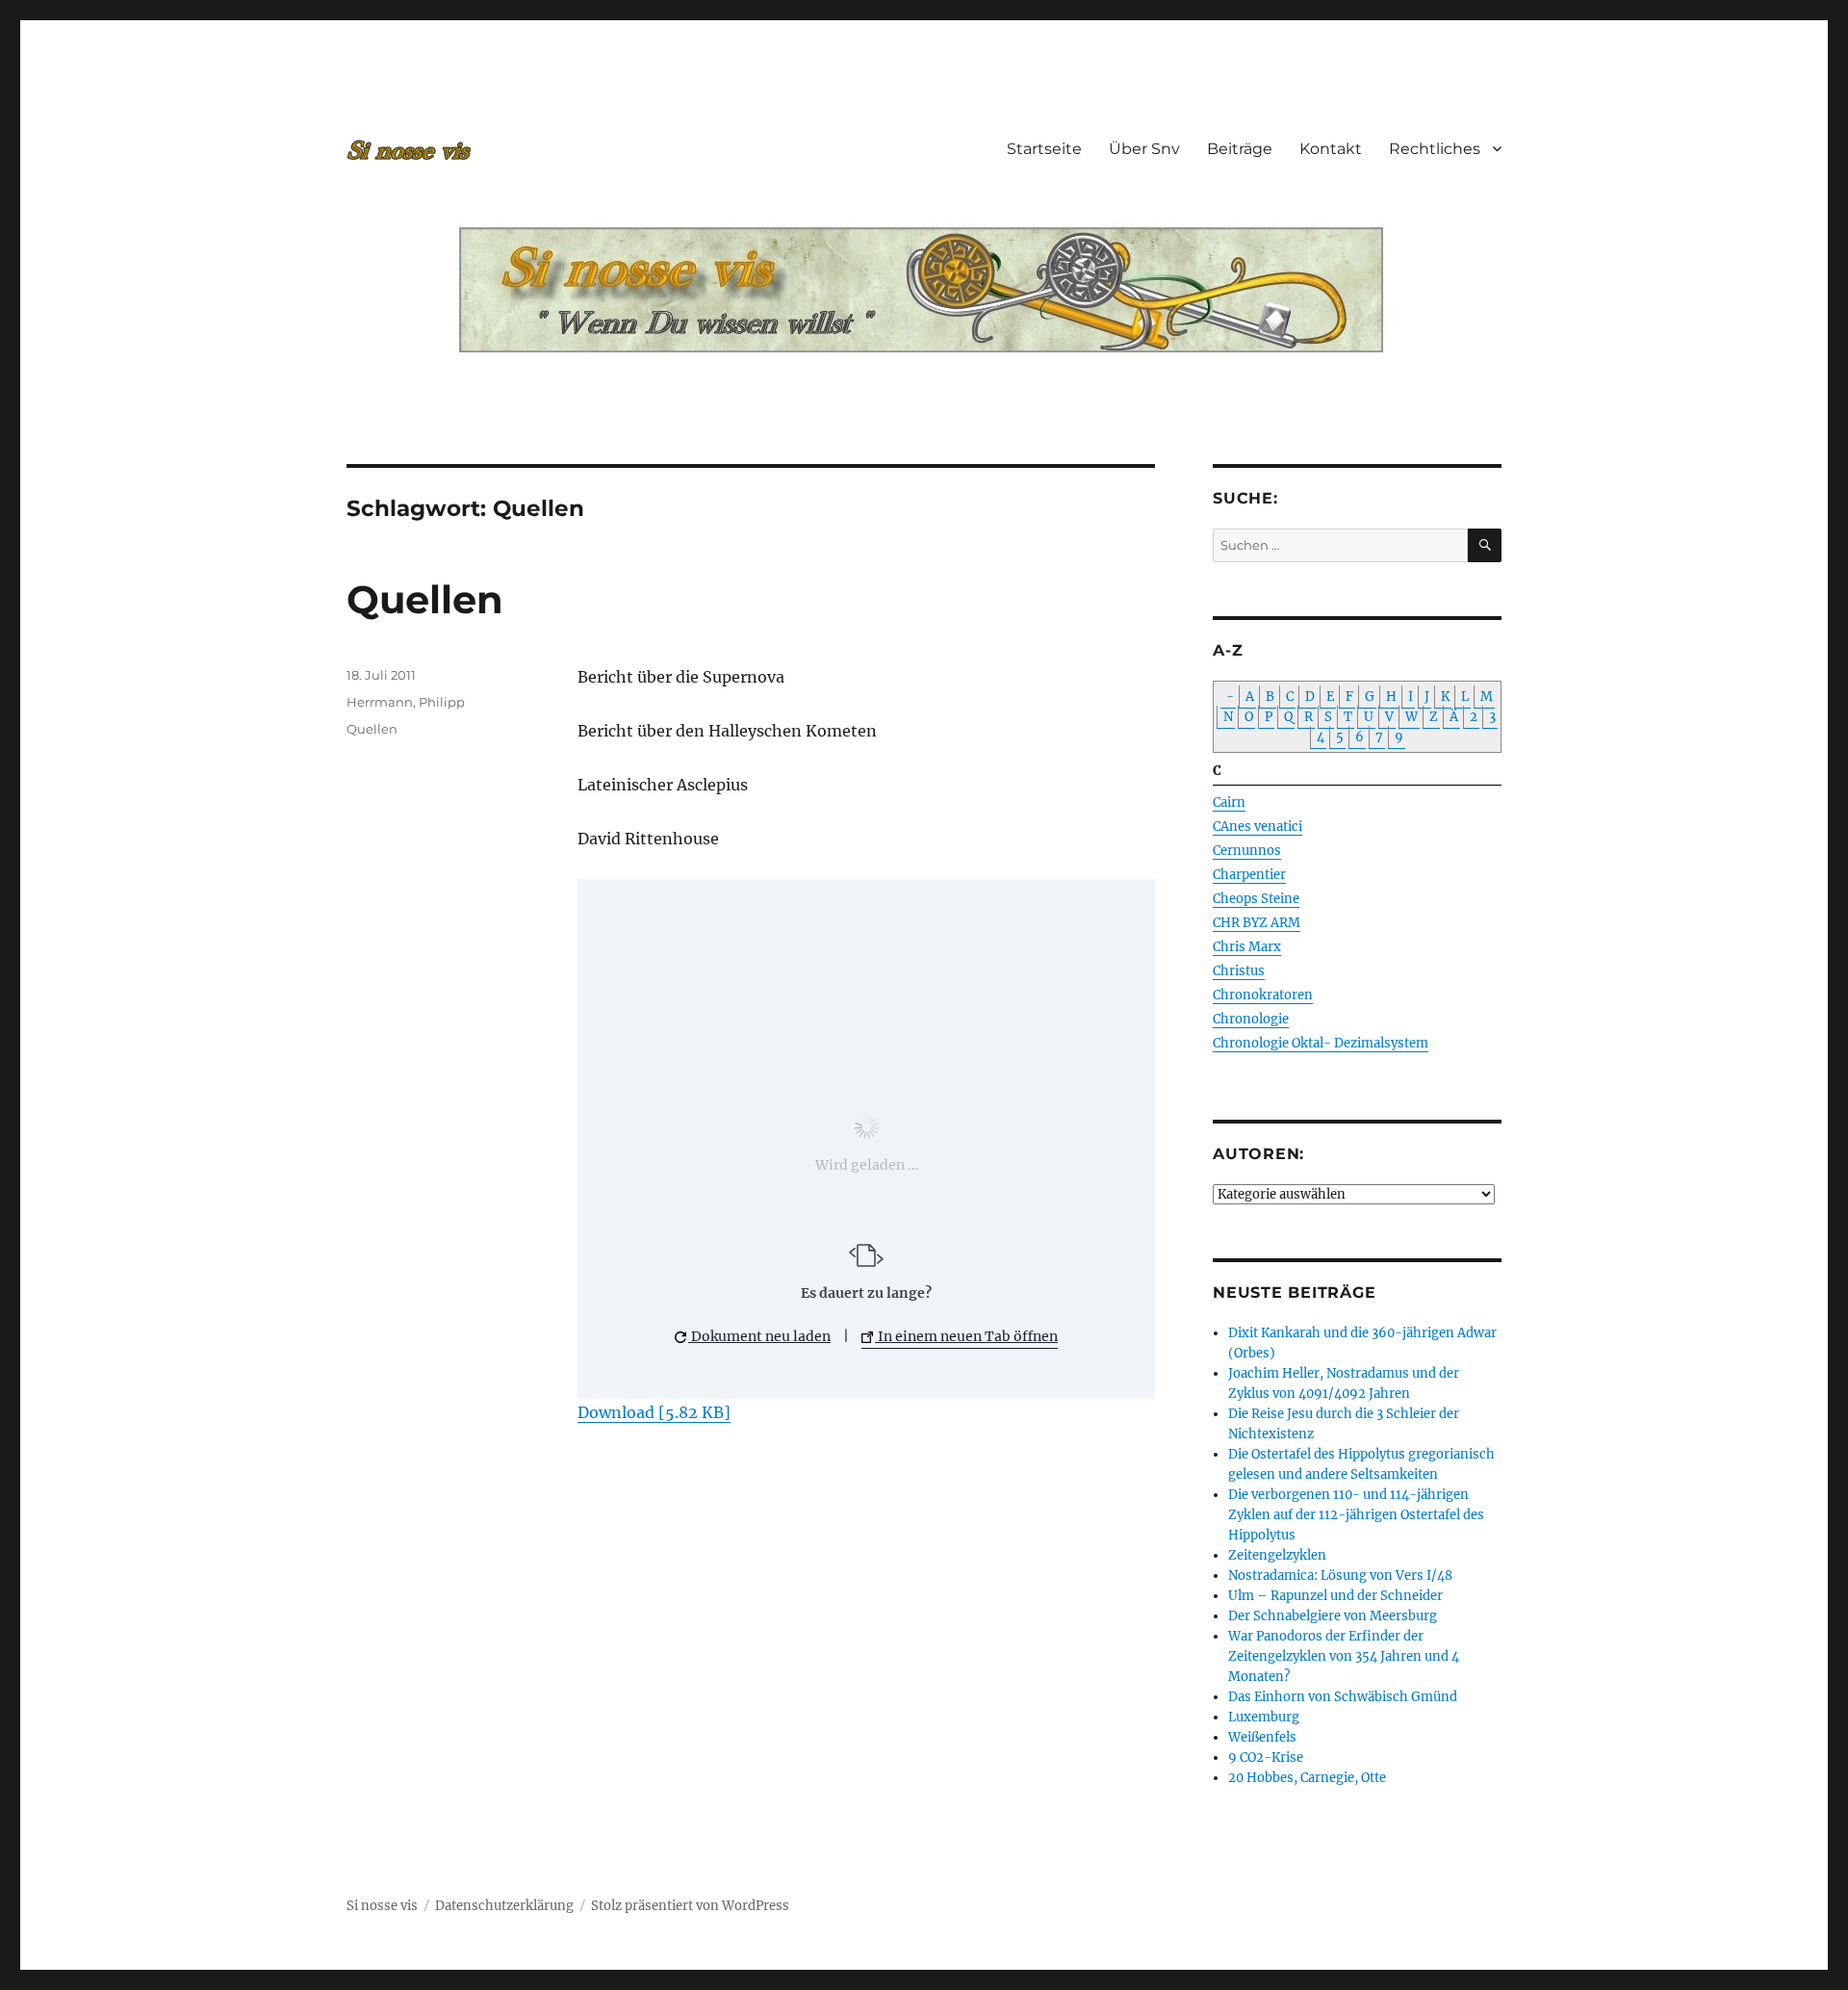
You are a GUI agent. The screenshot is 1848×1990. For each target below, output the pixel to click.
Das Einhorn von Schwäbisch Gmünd (1343, 1697)
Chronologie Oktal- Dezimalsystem (1321, 1043)
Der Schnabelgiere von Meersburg (1333, 1616)
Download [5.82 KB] (654, 1412)
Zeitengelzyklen (1277, 1555)
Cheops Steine (1256, 899)
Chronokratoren (1263, 995)
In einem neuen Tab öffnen (966, 1336)
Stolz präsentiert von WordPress (690, 1906)
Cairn (1229, 802)
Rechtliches (1435, 149)
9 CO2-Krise (1266, 1757)
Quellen (425, 599)
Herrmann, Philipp (406, 702)
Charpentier (1249, 875)
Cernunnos (1247, 851)
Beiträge (1240, 149)
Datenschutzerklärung (504, 1906)
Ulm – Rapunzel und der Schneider (1335, 1596)
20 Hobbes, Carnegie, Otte (1307, 1778)
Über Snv (1144, 149)
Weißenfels (1262, 1737)
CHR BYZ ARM (1257, 923)
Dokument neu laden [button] (759, 1336)
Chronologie (1251, 1019)
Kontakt (1331, 149)
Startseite (1044, 149)
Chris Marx (1247, 947)
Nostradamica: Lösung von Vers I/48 (1340, 1576)
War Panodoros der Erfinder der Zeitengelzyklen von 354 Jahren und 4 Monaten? (1344, 1656)
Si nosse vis (382, 1906)
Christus (1239, 971)
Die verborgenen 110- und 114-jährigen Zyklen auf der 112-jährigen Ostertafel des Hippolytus (1356, 1515)
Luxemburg (1264, 1717)
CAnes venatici (1258, 827)
